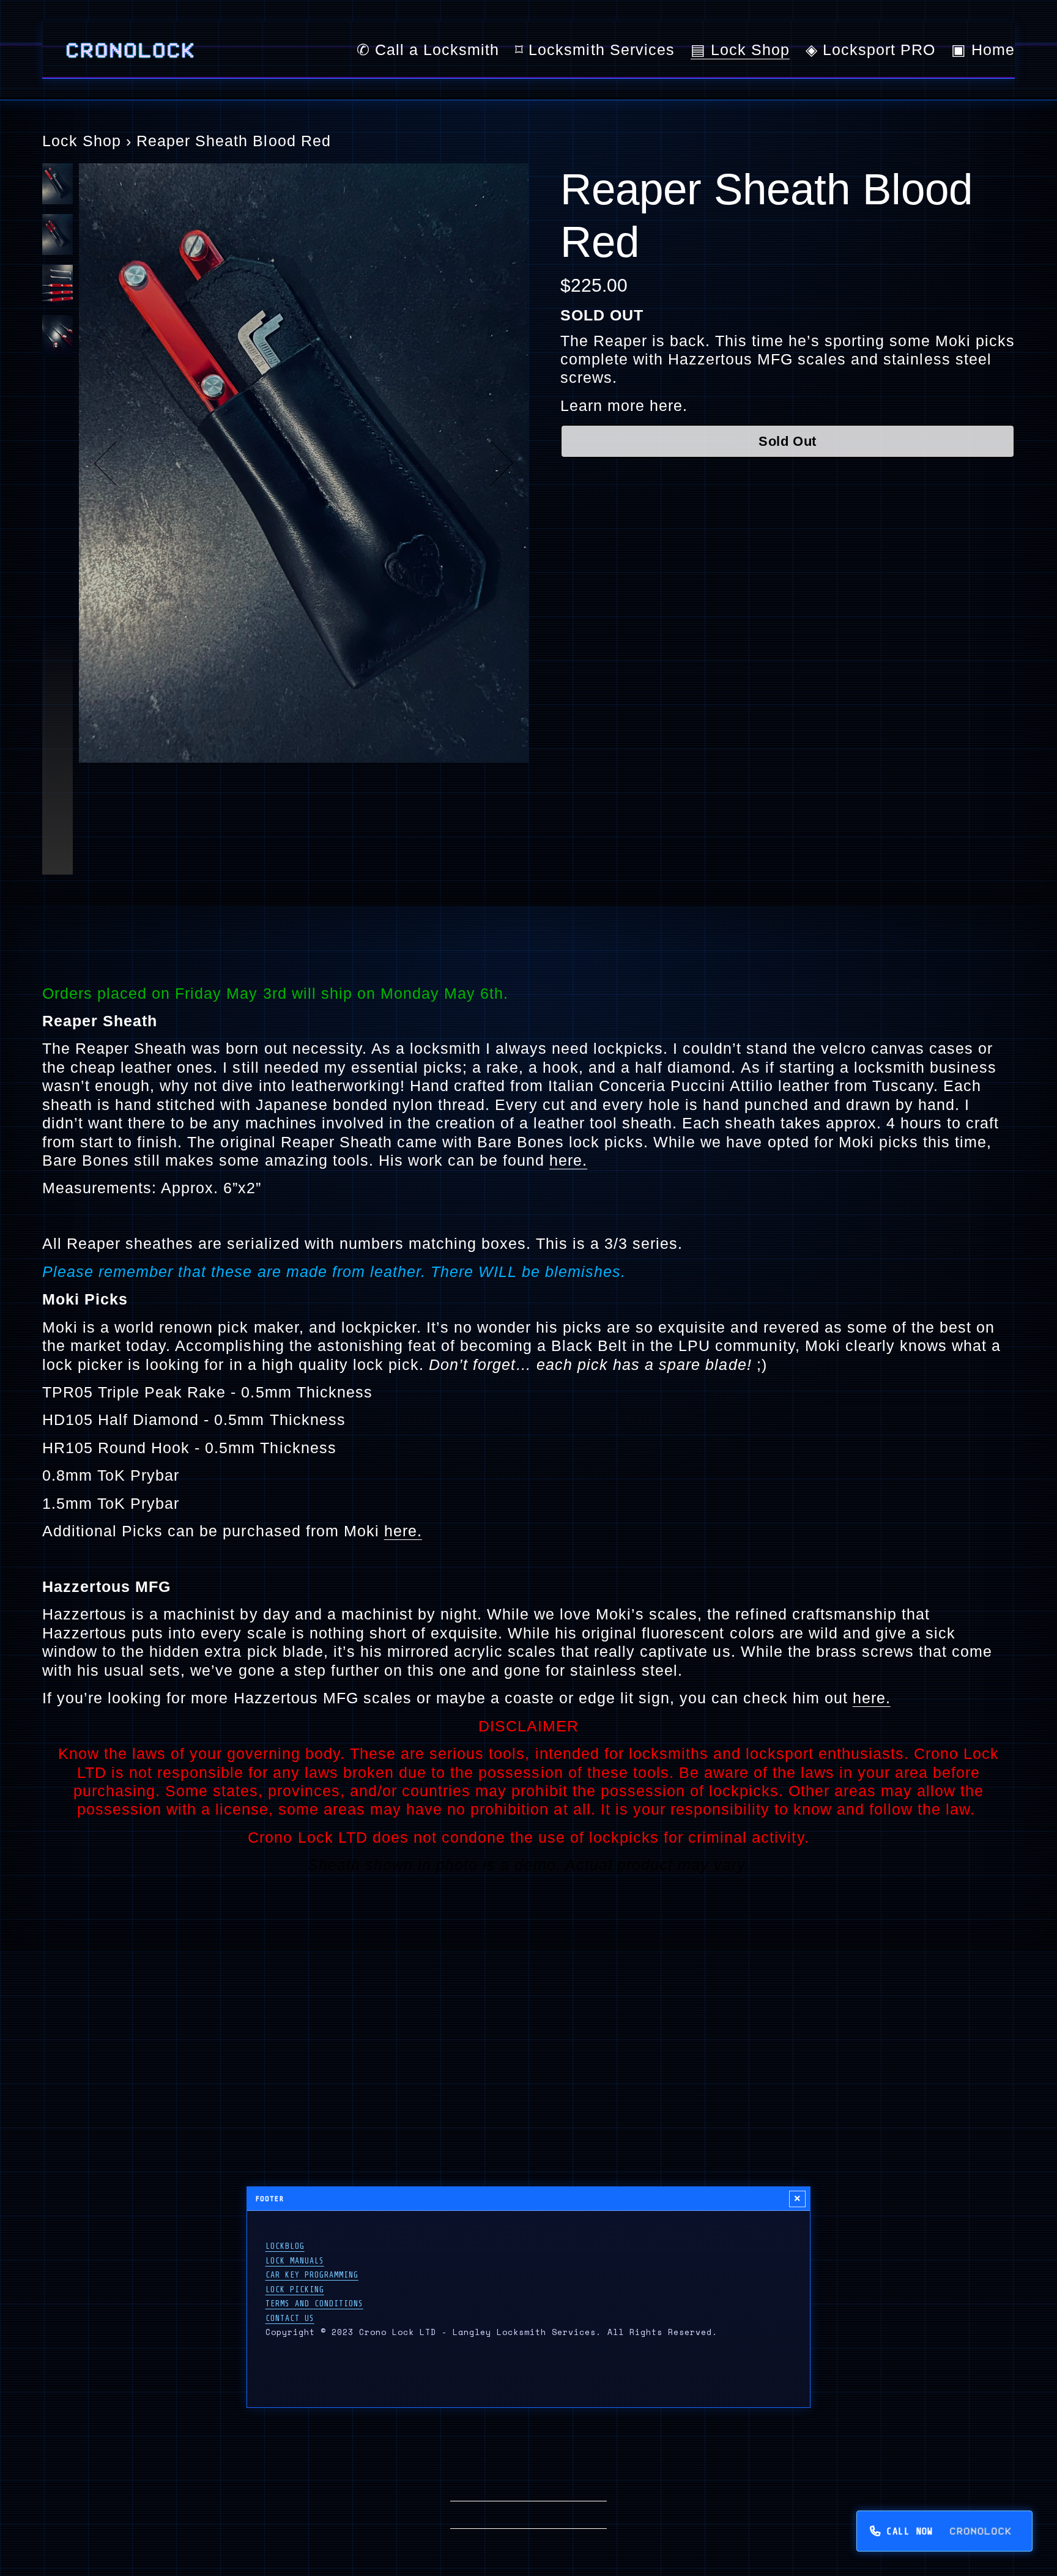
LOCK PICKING (295, 2289)
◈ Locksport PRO (870, 50)
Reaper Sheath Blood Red (233, 141)
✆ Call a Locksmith (428, 50)
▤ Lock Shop (740, 50)
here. (666, 405)
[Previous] (117, 463)
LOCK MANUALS (295, 2261)
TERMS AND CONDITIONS (314, 2304)
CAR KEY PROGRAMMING (312, 2275)
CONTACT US (290, 2318)
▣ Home (983, 50)
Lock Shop (82, 141)
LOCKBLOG (285, 2246)
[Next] (491, 463)
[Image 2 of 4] (57, 236)
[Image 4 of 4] (57, 337)
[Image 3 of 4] (57, 287)
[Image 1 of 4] (57, 186)
